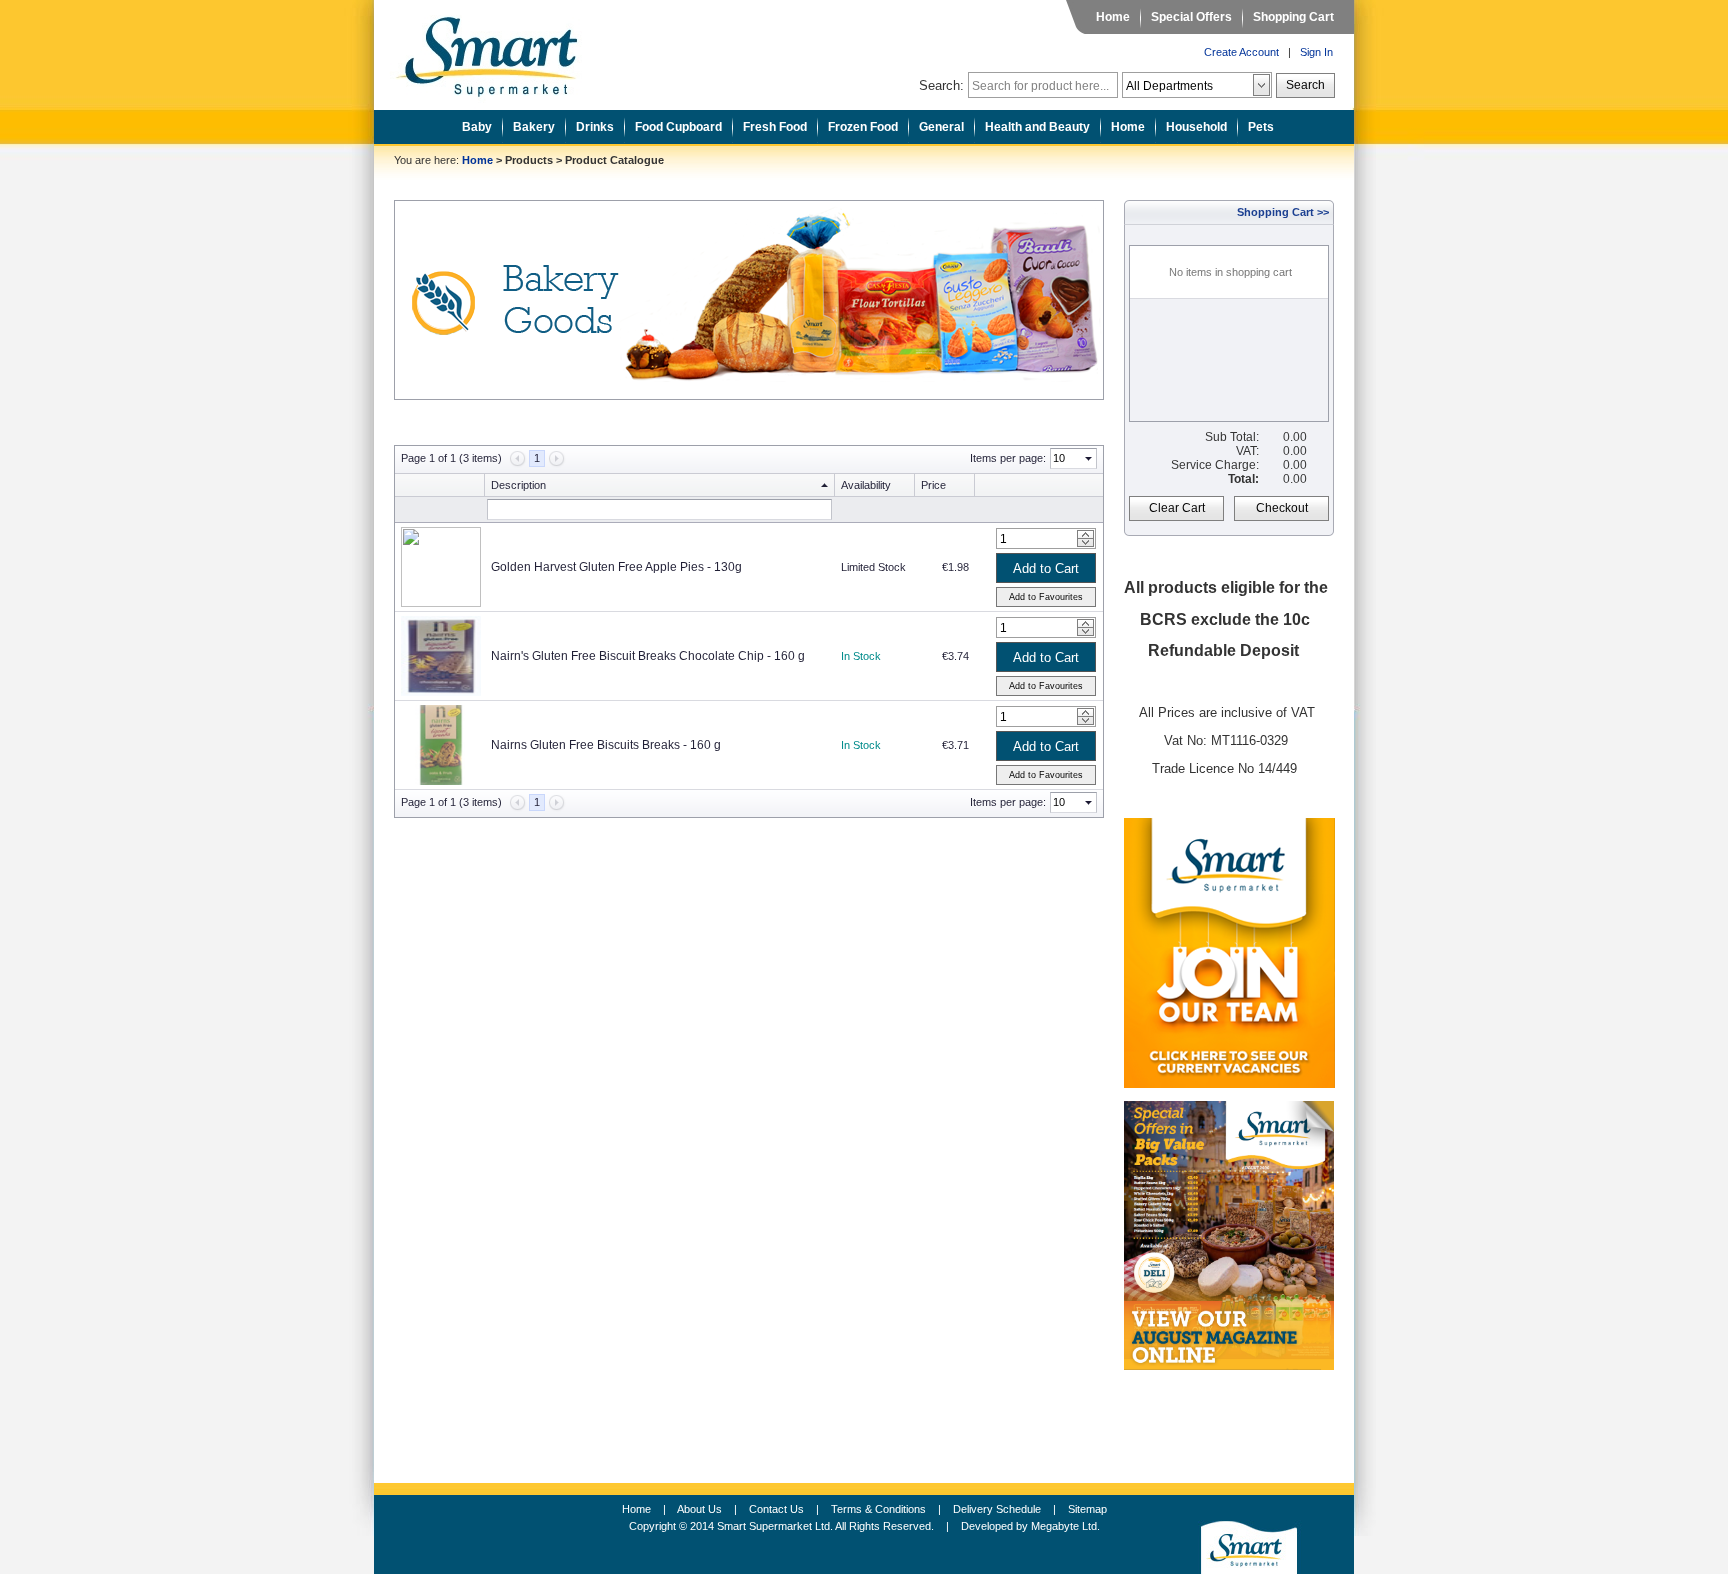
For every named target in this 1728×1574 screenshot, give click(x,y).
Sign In (1316, 52)
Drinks (595, 127)
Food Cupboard (678, 127)
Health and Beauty (1037, 127)
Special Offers (1191, 17)
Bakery (534, 127)
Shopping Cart (1293, 17)
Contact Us (776, 1509)
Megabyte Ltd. (1065, 1526)
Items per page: (1008, 458)
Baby (477, 127)
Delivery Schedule (997, 1509)
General (941, 127)
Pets (1261, 127)
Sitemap (1087, 1509)
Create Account (1241, 52)
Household (1196, 127)
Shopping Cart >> (1283, 212)
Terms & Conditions (878, 1509)
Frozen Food (863, 127)
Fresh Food (775, 127)
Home (1113, 17)
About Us (699, 1509)
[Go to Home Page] (502, 51)
